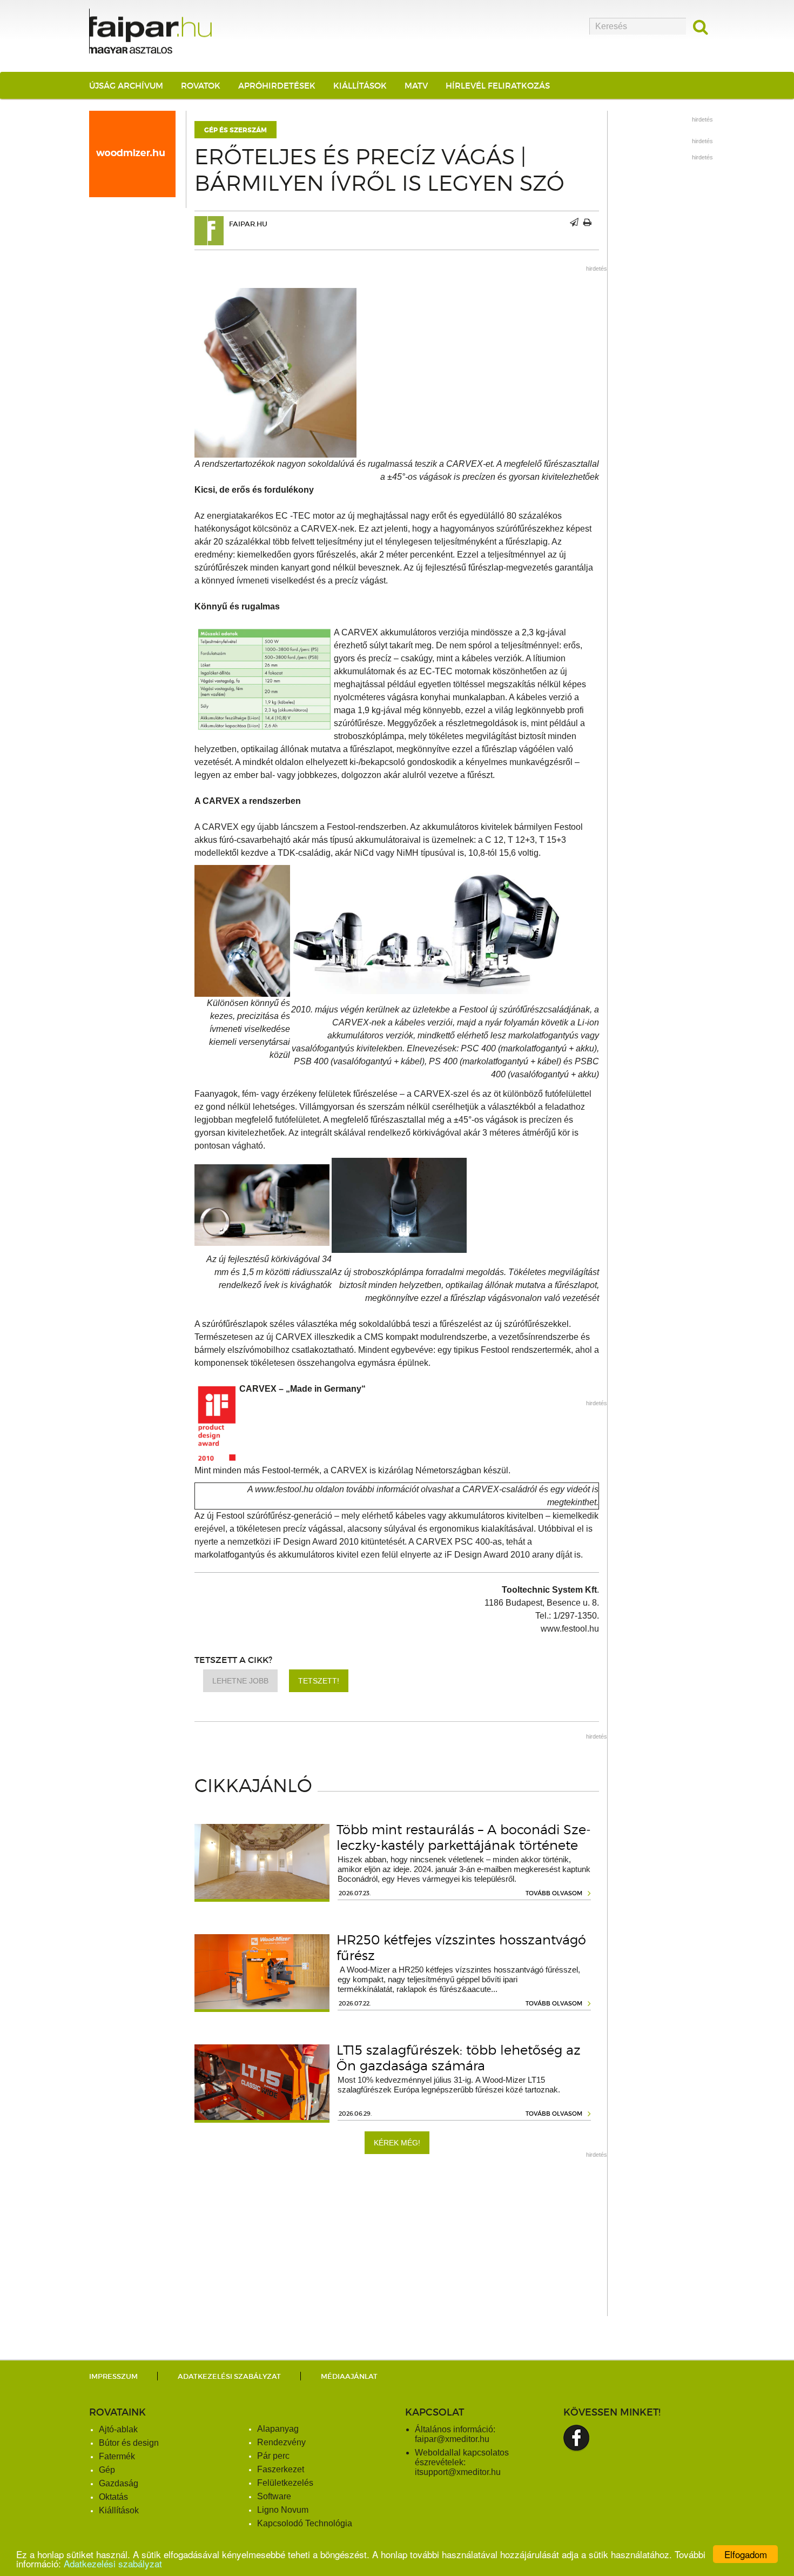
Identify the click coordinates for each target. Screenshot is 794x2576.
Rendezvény (281, 2442)
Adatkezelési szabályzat (113, 2563)
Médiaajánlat (349, 2376)
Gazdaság (119, 2483)
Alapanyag (278, 2429)
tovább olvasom (554, 1893)
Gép (107, 2470)
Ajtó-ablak (118, 2429)
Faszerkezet (281, 2469)
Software (274, 2496)
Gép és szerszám (235, 130)
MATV (416, 86)
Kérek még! (397, 2143)
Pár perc (273, 2456)
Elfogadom (746, 2554)
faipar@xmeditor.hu (452, 2439)
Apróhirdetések (277, 86)
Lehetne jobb (240, 1681)
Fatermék (117, 2456)
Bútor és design (129, 2443)
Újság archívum (126, 86)
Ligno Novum (283, 2510)
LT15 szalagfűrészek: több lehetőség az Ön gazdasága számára (459, 2058)
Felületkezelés (285, 2483)
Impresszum (113, 2376)
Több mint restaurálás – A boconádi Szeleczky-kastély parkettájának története (464, 1837)
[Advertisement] (397, 2240)
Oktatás (113, 2497)
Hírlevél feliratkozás (498, 86)
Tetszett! (319, 1681)
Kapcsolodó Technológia (305, 2523)
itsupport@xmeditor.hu (458, 2472)
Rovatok (201, 86)
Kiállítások (360, 86)
